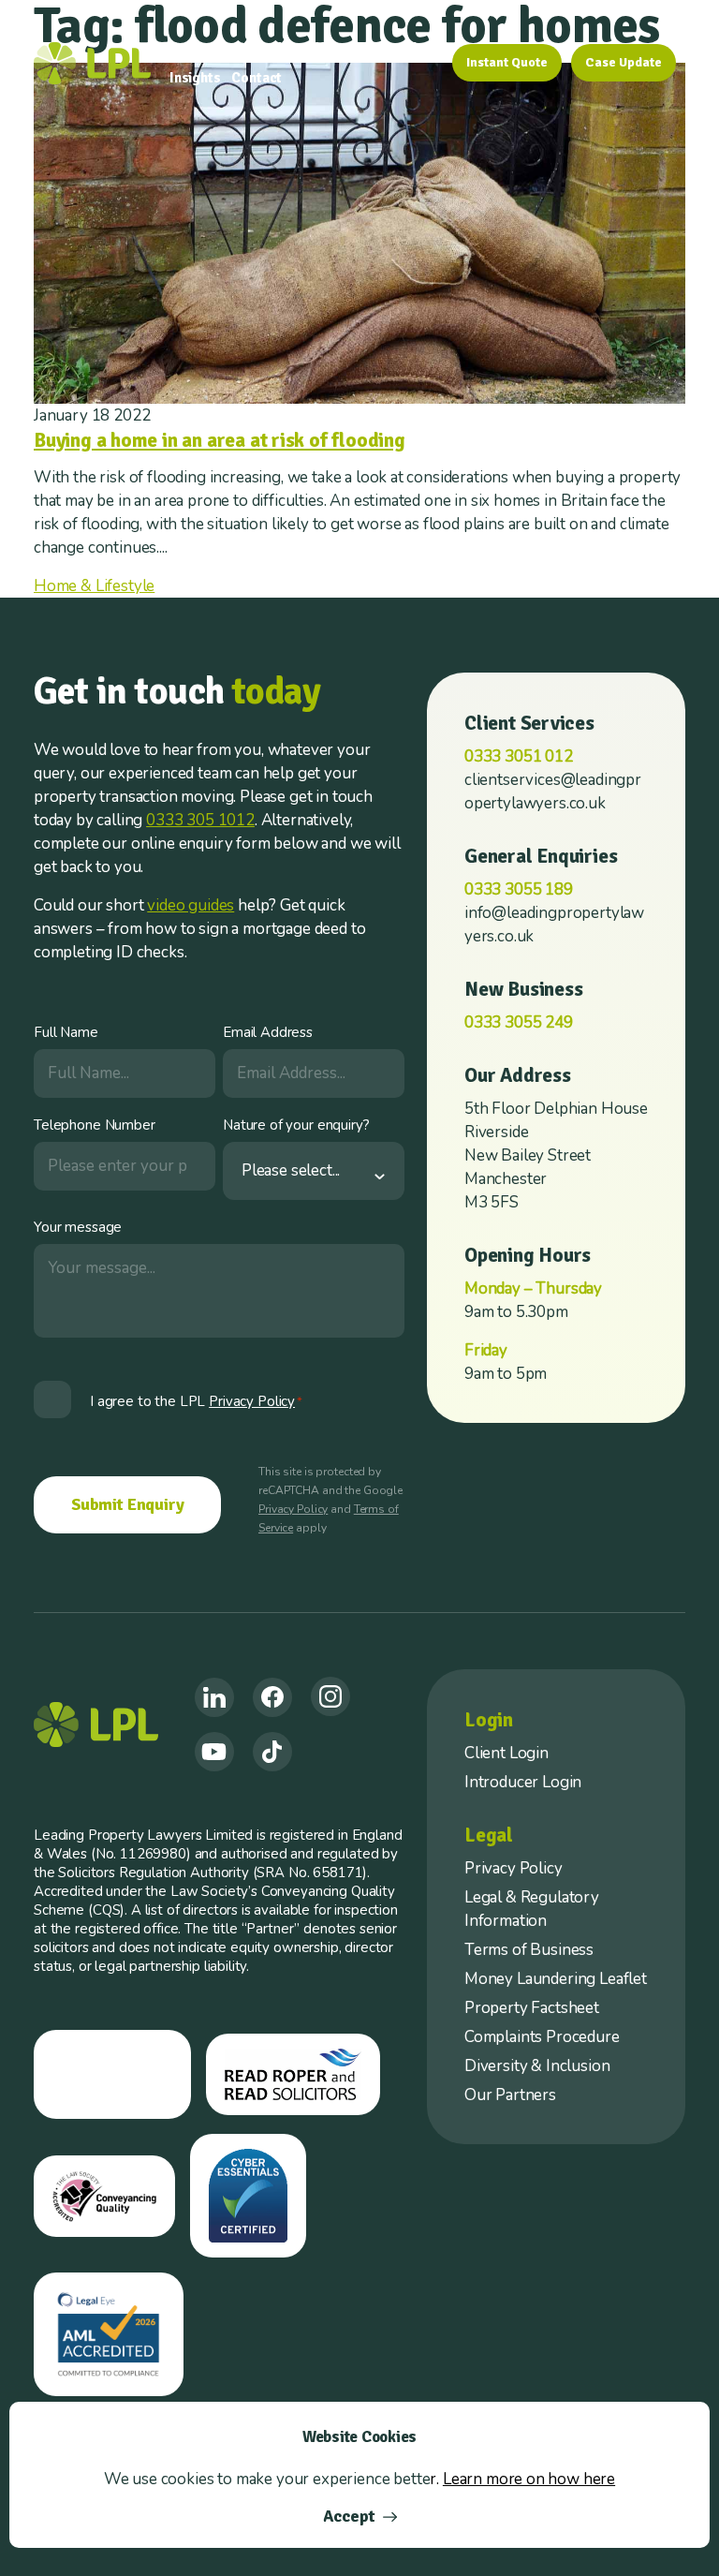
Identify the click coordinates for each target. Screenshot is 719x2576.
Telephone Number (95, 1125)
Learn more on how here (529, 2479)
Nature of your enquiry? (296, 1125)
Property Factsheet (532, 2008)
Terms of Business (529, 1950)
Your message (78, 1227)
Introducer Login (523, 1782)
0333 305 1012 (200, 820)
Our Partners (510, 2095)
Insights (195, 78)
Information (395, 48)
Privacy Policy (293, 1509)
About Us (304, 48)
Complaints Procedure (542, 2037)
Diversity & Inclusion (537, 2066)
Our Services (209, 48)
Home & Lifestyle (94, 586)
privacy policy (252, 1401)
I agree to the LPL (196, 1401)
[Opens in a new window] (214, 1697)
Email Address (268, 1032)
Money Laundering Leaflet (556, 1979)
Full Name (66, 1032)
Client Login (506, 1753)
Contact (257, 78)
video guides (191, 905)
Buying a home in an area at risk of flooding (220, 440)
